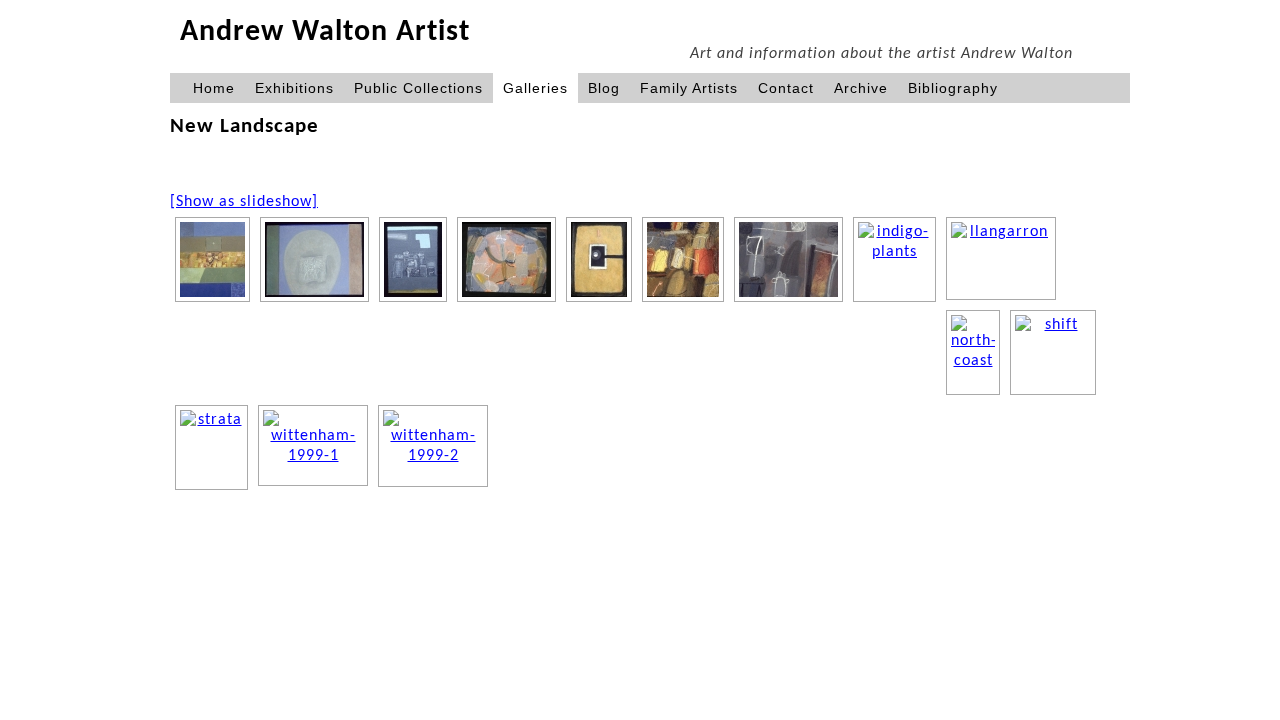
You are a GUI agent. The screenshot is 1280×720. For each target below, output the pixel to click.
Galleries (535, 88)
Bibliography (953, 88)
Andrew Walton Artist (325, 32)
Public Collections (418, 88)
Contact (786, 88)
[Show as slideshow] (244, 202)
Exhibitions (294, 88)
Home (214, 88)
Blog (604, 88)
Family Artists (689, 88)
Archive (861, 88)
